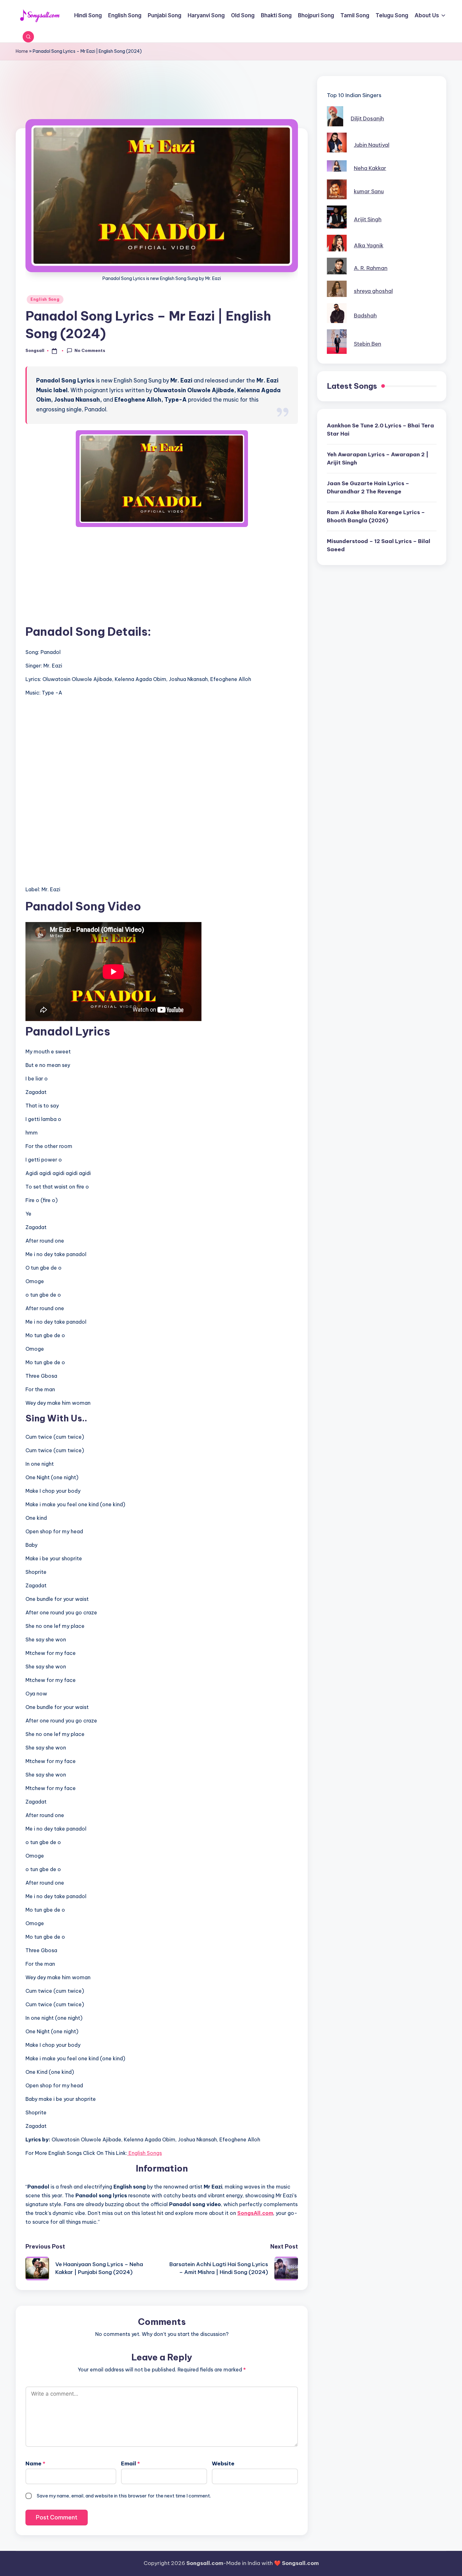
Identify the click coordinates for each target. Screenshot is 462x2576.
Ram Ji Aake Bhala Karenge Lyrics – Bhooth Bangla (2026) (376, 516)
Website (223, 2463)
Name (35, 2463)
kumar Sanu (369, 191)
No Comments (90, 350)
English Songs (145, 2153)
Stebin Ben (368, 344)
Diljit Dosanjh (367, 118)
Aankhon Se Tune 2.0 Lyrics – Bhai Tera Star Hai (380, 430)
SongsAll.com (255, 2213)
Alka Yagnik (369, 245)
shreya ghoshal (373, 291)
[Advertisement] (162, 106)
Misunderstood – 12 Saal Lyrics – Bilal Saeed (379, 545)
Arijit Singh (368, 219)
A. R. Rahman (371, 268)
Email (130, 2463)
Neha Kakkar (370, 168)
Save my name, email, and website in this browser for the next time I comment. (124, 2496)
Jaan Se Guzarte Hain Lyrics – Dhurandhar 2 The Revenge (368, 487)
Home (22, 51)
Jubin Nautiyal (372, 145)
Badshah (365, 316)
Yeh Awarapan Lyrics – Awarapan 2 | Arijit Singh (378, 459)
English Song (45, 299)
